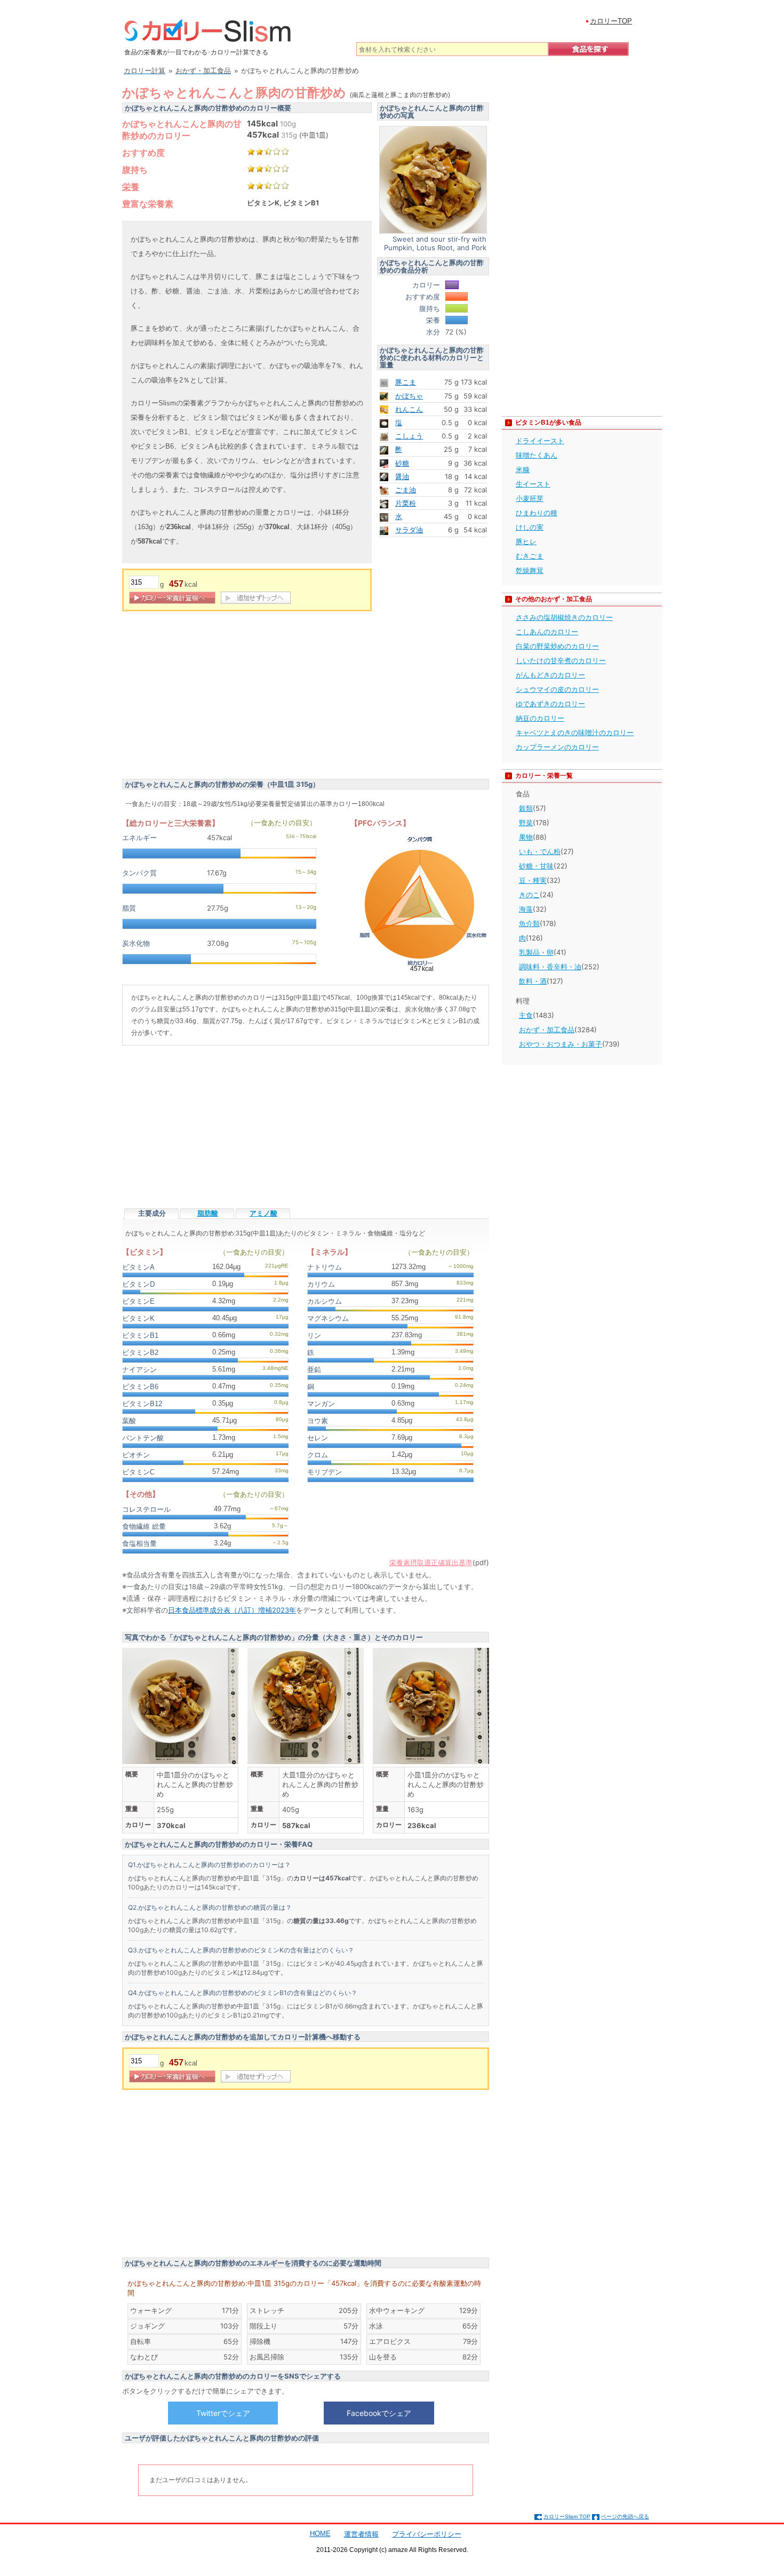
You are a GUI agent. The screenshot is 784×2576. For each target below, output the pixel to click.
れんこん (409, 409)
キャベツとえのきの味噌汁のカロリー (575, 732)
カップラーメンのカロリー (557, 747)
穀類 (526, 808)
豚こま (406, 382)
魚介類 (529, 923)
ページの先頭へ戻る (625, 2517)
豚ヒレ (526, 541)
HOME (320, 2534)
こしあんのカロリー (547, 632)
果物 (526, 837)
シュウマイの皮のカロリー (557, 689)
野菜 (526, 823)
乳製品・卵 (536, 952)
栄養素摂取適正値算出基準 (431, 1562)
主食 (526, 1015)
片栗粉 (406, 503)
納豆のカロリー (540, 718)
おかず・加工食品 (547, 1030)
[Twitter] (223, 2413)
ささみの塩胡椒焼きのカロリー (564, 617)
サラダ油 (409, 530)
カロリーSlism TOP (567, 2517)
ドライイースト (540, 441)
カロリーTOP (611, 21)
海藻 (526, 909)
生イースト (533, 484)
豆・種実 (533, 880)
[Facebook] (379, 2413)
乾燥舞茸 (530, 570)
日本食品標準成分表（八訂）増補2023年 (232, 1610)
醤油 (402, 476)
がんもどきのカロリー (550, 675)
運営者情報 (361, 2534)
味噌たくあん (537, 455)
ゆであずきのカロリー (550, 704)
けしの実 (530, 527)
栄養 (131, 187)
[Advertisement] (212, 697)
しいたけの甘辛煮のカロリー (561, 660)
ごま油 (406, 490)
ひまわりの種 (537, 513)
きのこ (529, 895)
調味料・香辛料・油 (550, 967)
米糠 (523, 469)
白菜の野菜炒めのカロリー (557, 646)
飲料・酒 (533, 981)
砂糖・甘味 (536, 866)
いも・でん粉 (540, 851)
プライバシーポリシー (427, 2534)
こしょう (409, 436)
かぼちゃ (409, 396)
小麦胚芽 (530, 498)
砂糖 (402, 463)
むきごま (530, 556)
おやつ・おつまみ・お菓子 (561, 1044)
